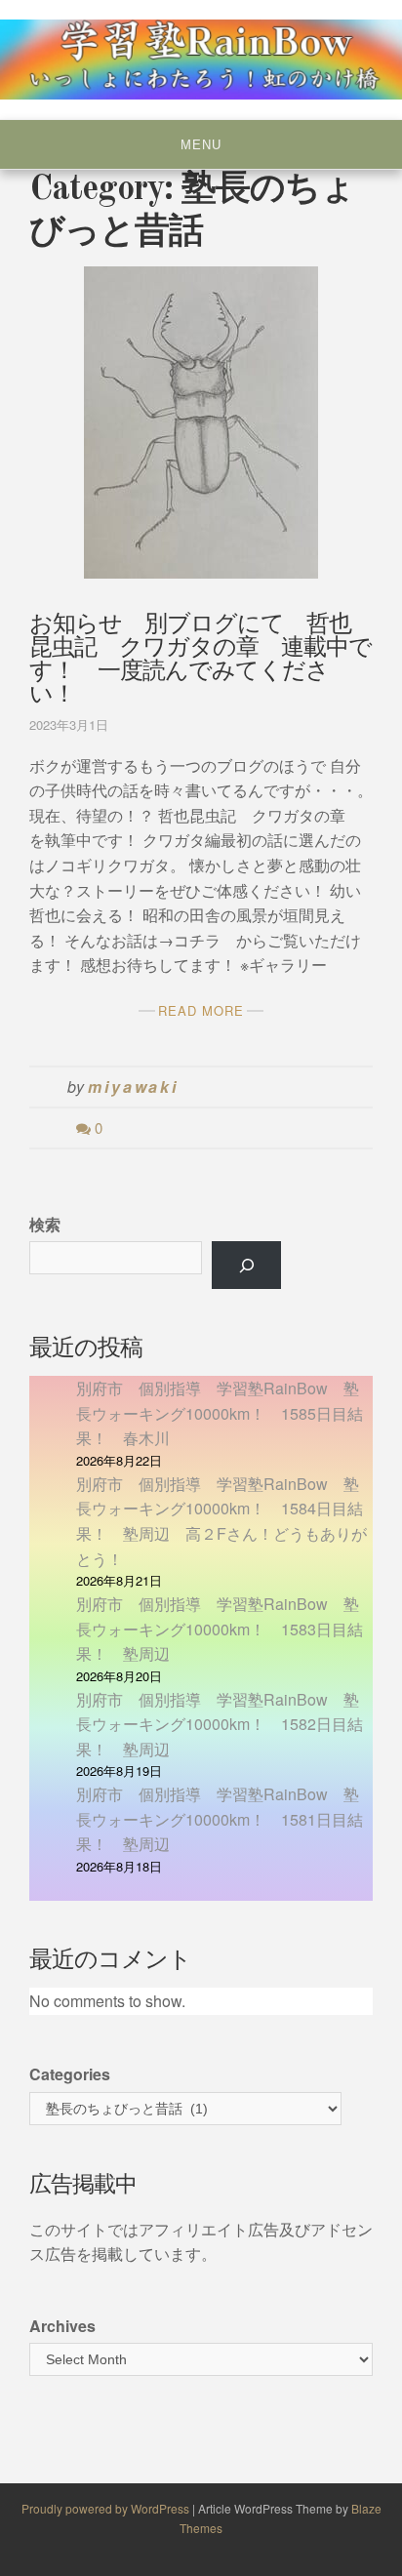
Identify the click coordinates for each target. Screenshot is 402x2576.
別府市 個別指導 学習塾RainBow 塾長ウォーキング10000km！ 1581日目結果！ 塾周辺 (220, 1819)
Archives (62, 2326)
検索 (45, 1224)
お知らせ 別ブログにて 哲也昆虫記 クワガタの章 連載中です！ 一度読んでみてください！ (201, 661)
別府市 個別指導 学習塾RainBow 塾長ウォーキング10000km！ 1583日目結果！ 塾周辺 (220, 1629)
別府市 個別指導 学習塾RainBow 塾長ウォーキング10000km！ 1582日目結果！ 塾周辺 (220, 1724)
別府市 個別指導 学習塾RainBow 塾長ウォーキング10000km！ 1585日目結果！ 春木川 (220, 1413)
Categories (70, 2074)
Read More (201, 1010)
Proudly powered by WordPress (107, 2508)
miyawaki (133, 1087)
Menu (201, 145)
